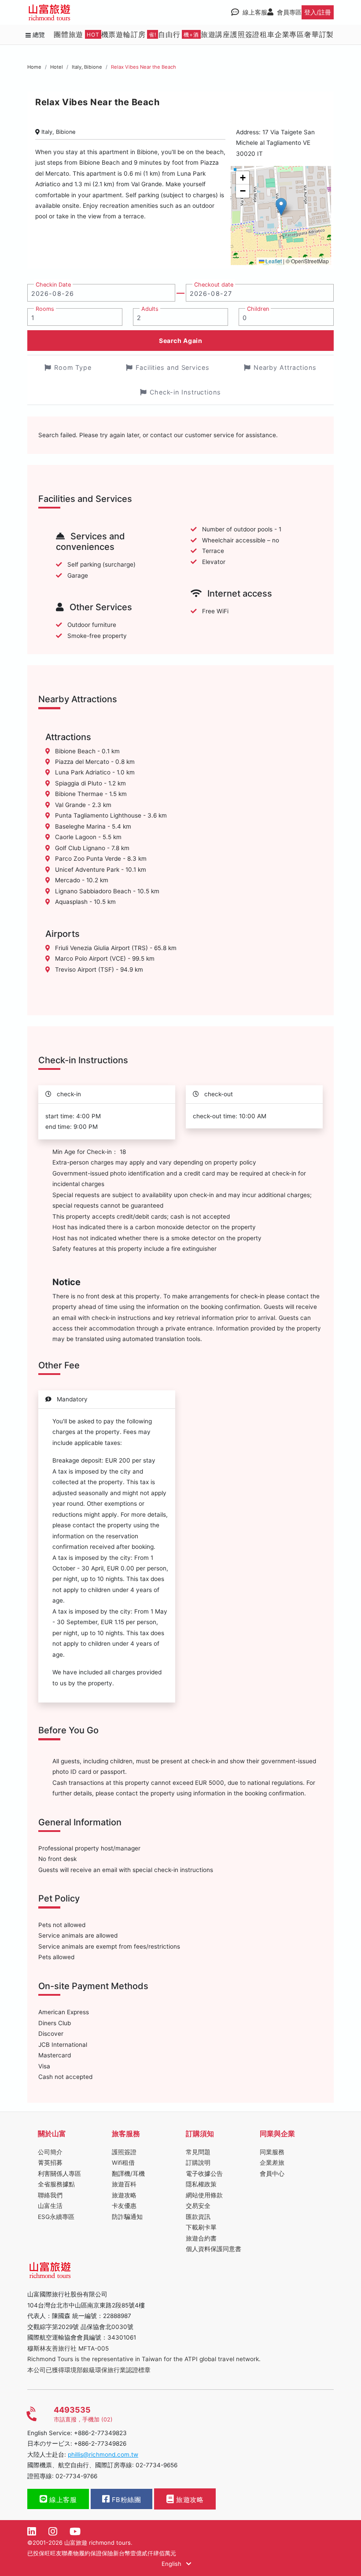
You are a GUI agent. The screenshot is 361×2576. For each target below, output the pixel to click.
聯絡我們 (50, 2195)
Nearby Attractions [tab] (285, 367)
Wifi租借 (123, 2163)
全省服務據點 (56, 2184)
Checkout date (214, 285)
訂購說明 (198, 2163)
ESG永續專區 (56, 2217)
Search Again (180, 341)
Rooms (45, 309)
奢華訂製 (319, 34)
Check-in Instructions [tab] (185, 392)
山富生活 (50, 2206)
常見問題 (198, 2152)
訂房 (144, 34)
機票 (109, 34)
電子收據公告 (204, 2174)
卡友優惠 (124, 2206)
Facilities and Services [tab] (173, 367)
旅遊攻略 (124, 2195)
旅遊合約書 (201, 2238)
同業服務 (272, 2152)
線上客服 (62, 2500)
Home (34, 67)
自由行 (179, 34)
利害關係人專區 (59, 2174)
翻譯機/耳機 (128, 2174)
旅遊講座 (215, 34)
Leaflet (273, 261)
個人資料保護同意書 (214, 2249)
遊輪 (123, 34)
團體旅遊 (77, 34)
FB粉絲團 (125, 2500)
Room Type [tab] (73, 367)
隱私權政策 (201, 2184)
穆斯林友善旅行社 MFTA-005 (68, 2348)
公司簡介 (50, 2152)
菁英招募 (50, 2163)
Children (258, 309)
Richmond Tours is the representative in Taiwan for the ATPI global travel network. (144, 2359)
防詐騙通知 (127, 2217)
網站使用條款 (204, 2195)
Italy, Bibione (87, 67)
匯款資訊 (198, 2217)
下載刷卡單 (201, 2227)
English (172, 2564)
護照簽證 (245, 34)
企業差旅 (272, 2163)
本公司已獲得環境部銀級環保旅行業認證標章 (89, 2370)
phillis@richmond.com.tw (103, 2454)
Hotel (57, 67)
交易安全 (198, 2206)
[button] (281, 207)
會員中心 (272, 2174)
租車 (267, 34)
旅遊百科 (124, 2184)
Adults (150, 309)
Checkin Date (53, 285)
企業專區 (289, 34)
